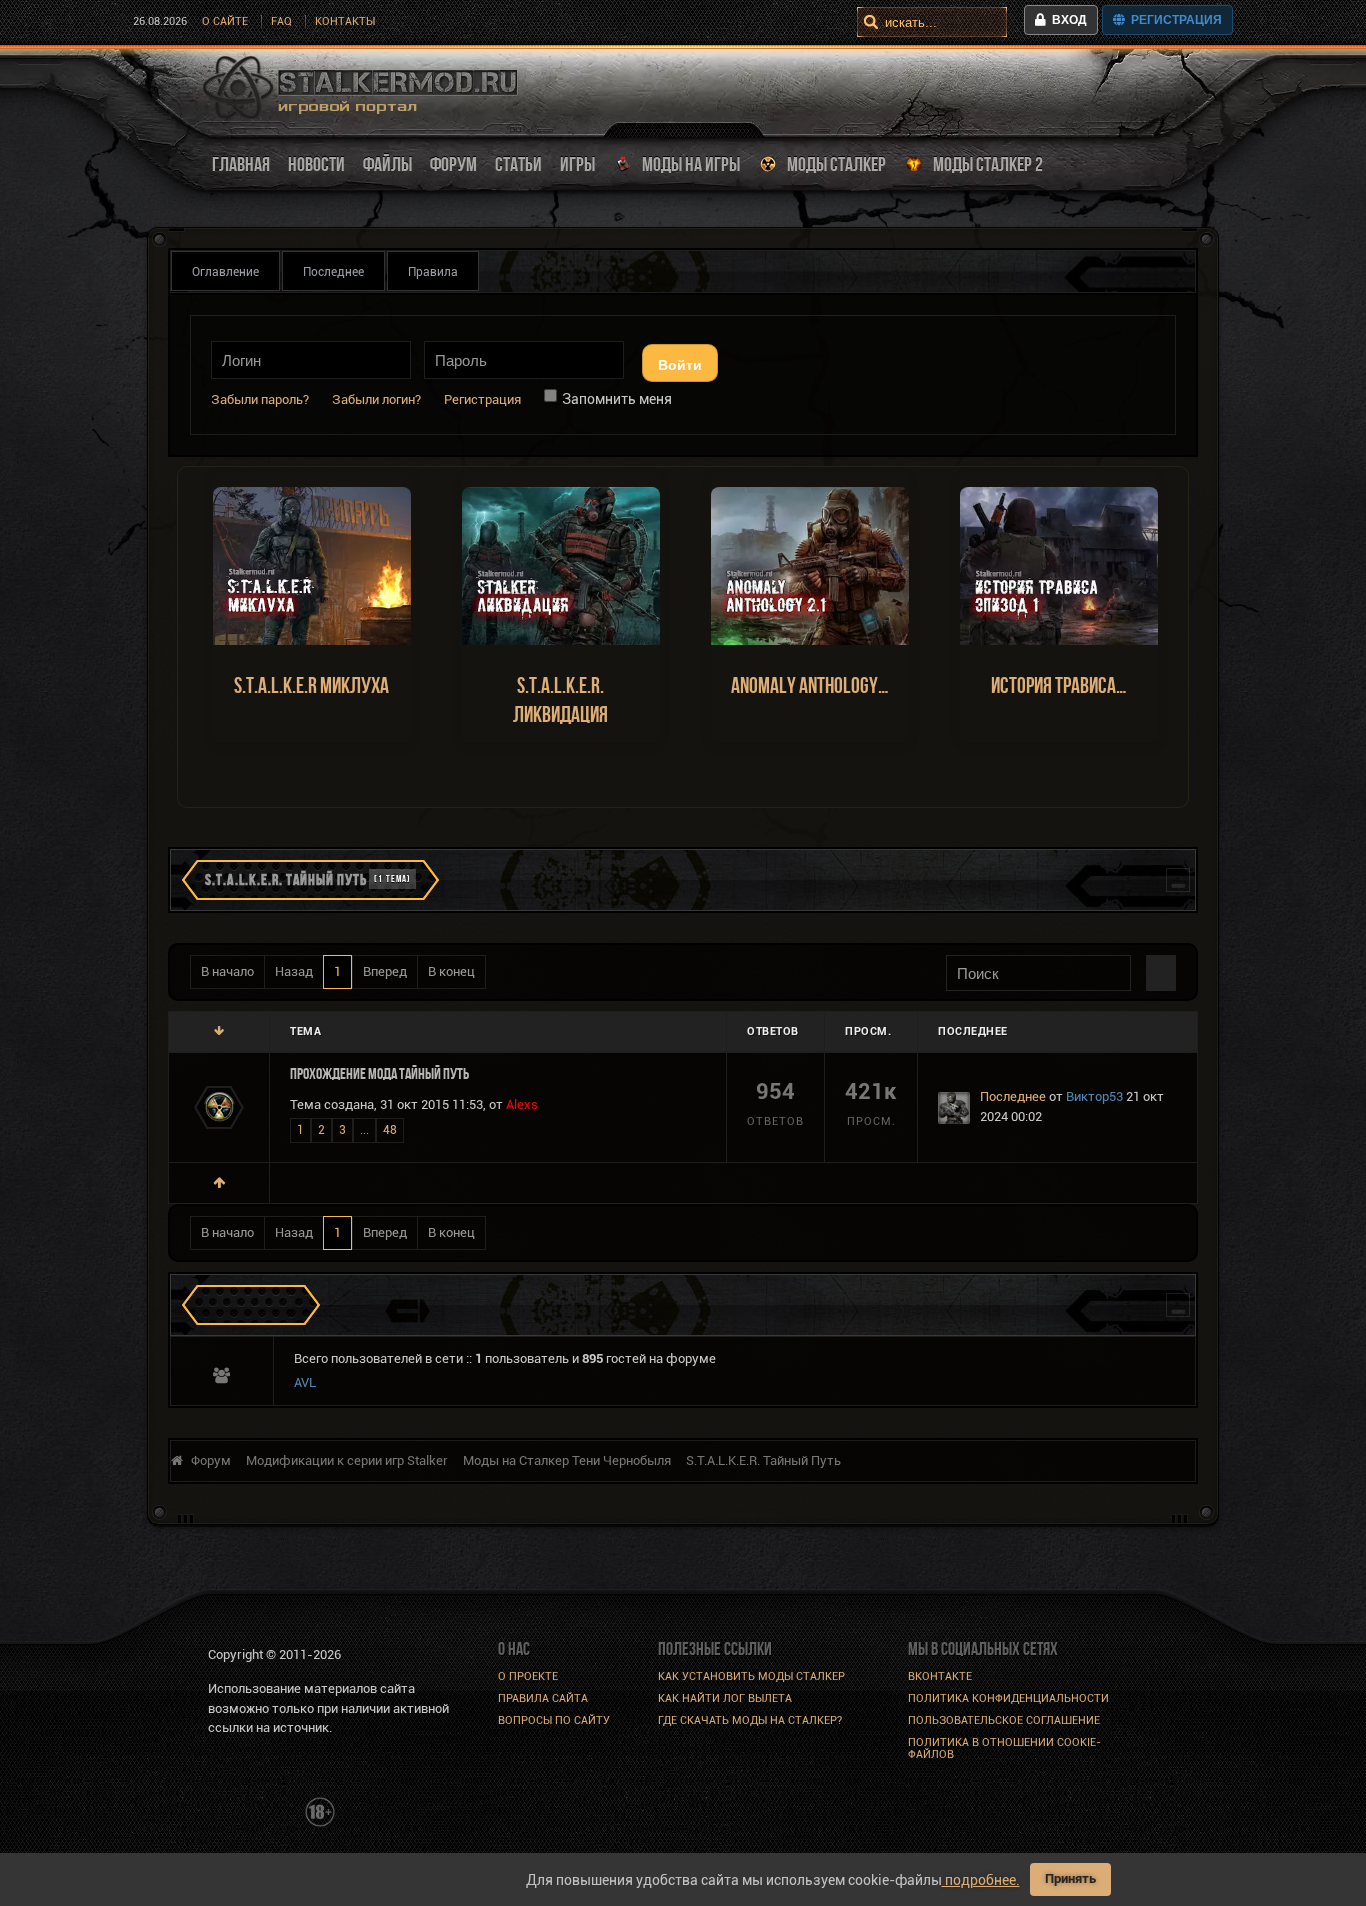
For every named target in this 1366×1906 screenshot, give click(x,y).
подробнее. (981, 1880)
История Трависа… (1059, 685)
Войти (680, 364)
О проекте (528, 1676)
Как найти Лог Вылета (725, 1698)
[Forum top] (219, 1182)
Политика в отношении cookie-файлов (1004, 1748)
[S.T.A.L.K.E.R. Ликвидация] (561, 565)
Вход (1066, 20)
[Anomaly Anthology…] (810, 565)
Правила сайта (543, 1698)
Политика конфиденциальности (1008, 1698)
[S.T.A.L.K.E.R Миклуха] (312, 565)
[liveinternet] (252, 1810)
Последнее (333, 272)
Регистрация (1173, 20)
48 (390, 1130)
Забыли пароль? (260, 399)
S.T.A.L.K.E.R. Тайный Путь (286, 879)
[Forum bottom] (219, 1031)
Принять (1070, 1878)
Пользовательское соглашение (1004, 1720)
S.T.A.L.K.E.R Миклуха (311, 685)
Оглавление (225, 272)
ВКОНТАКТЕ (940, 1676)
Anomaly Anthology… (810, 685)
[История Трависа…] (1059, 565)
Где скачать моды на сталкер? (750, 1720)
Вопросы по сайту (554, 1720)
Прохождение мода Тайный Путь (379, 1073)
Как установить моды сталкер (751, 1676)
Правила (433, 272)
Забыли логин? (376, 399)
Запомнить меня (617, 399)
